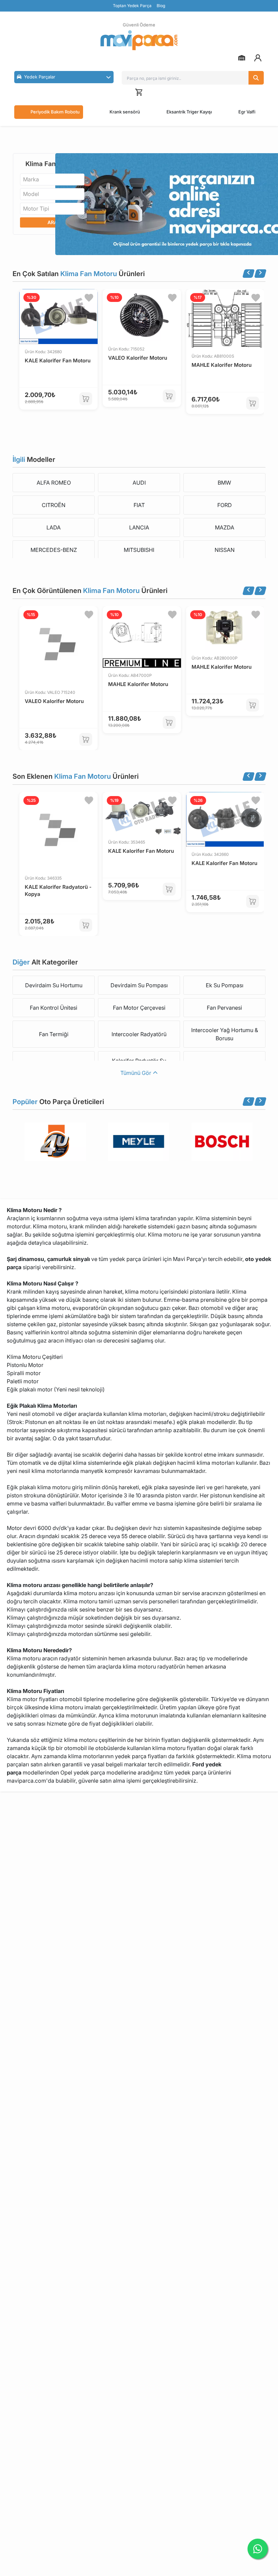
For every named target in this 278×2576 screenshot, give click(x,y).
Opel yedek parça (83, 1772)
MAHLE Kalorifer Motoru (222, 365)
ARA (52, 222)
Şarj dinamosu (25, 1259)
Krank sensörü (125, 112)
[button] (64, 77)
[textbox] (33, 179)
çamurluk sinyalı (68, 1259)
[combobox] (52, 179)
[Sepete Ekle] (86, 399)
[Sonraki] (260, 274)
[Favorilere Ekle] (89, 298)
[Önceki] (249, 274)
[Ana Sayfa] (139, 40)
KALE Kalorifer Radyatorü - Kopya (58, 890)
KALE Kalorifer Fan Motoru (58, 361)
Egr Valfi (247, 112)
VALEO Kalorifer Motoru (138, 358)
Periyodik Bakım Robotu (55, 112)
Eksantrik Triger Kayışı (189, 112)
